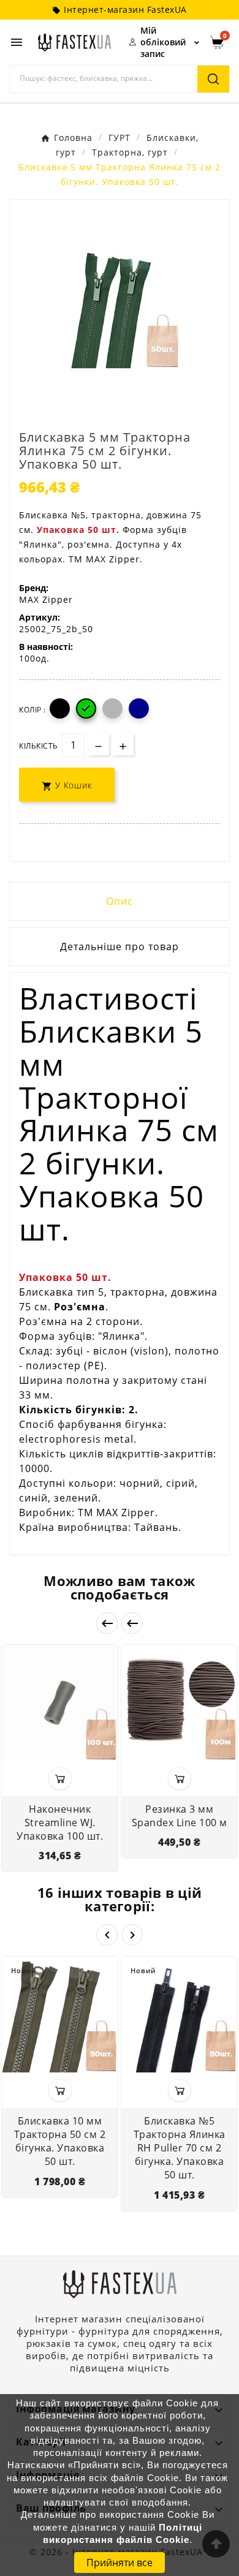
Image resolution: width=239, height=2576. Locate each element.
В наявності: (46, 647)
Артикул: (40, 617)
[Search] (213, 79)
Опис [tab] (120, 901)
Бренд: (34, 588)
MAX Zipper (46, 599)
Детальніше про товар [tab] (120, 946)
